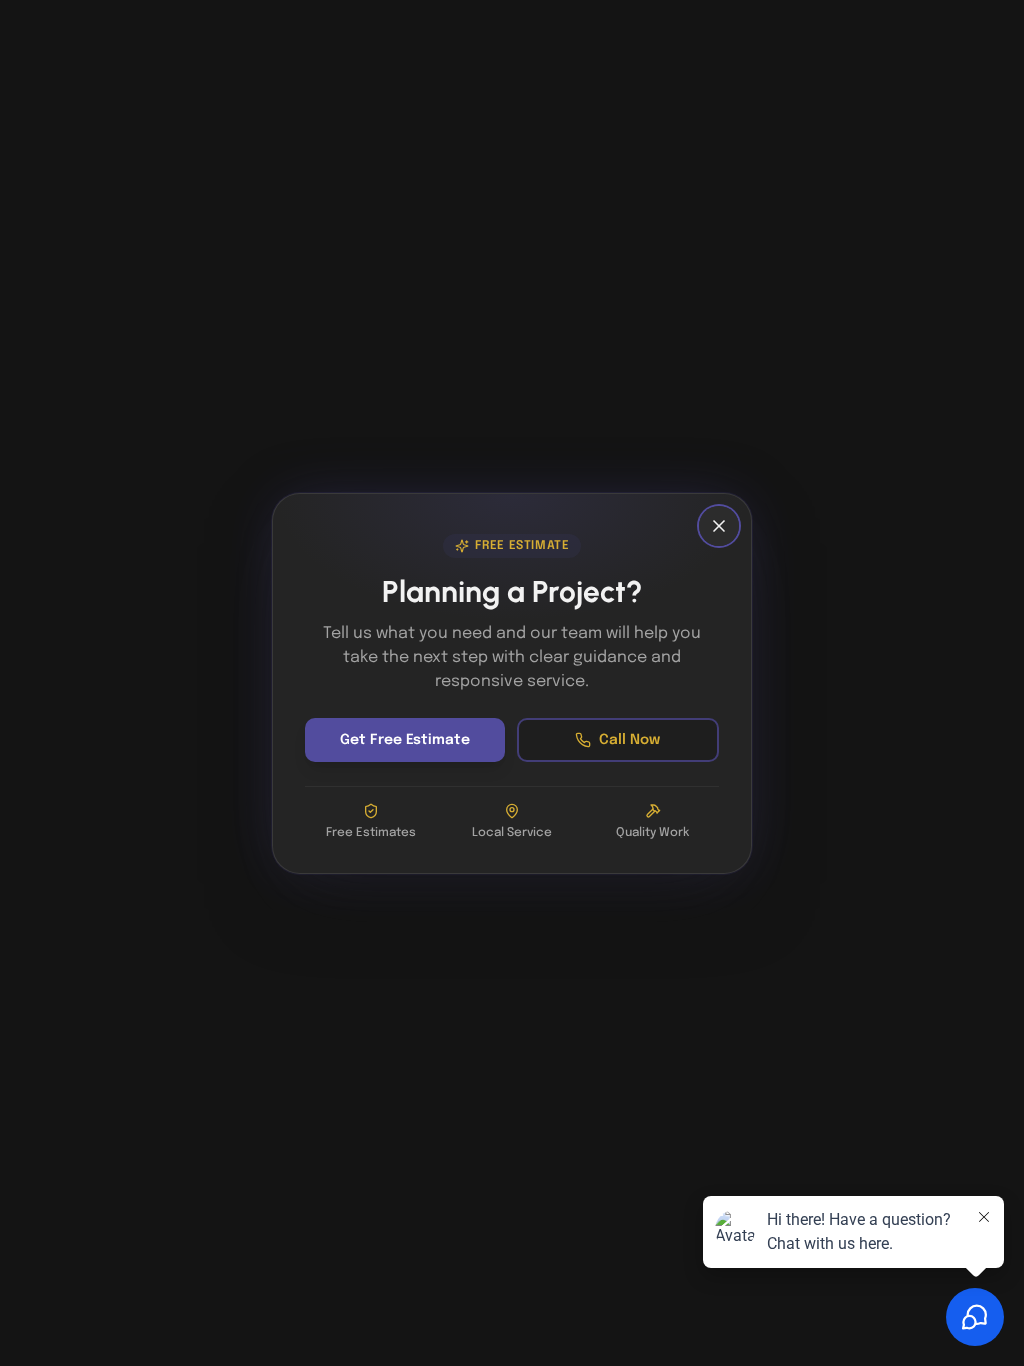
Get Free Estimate (405, 740)
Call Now (629, 740)
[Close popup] (719, 526)
